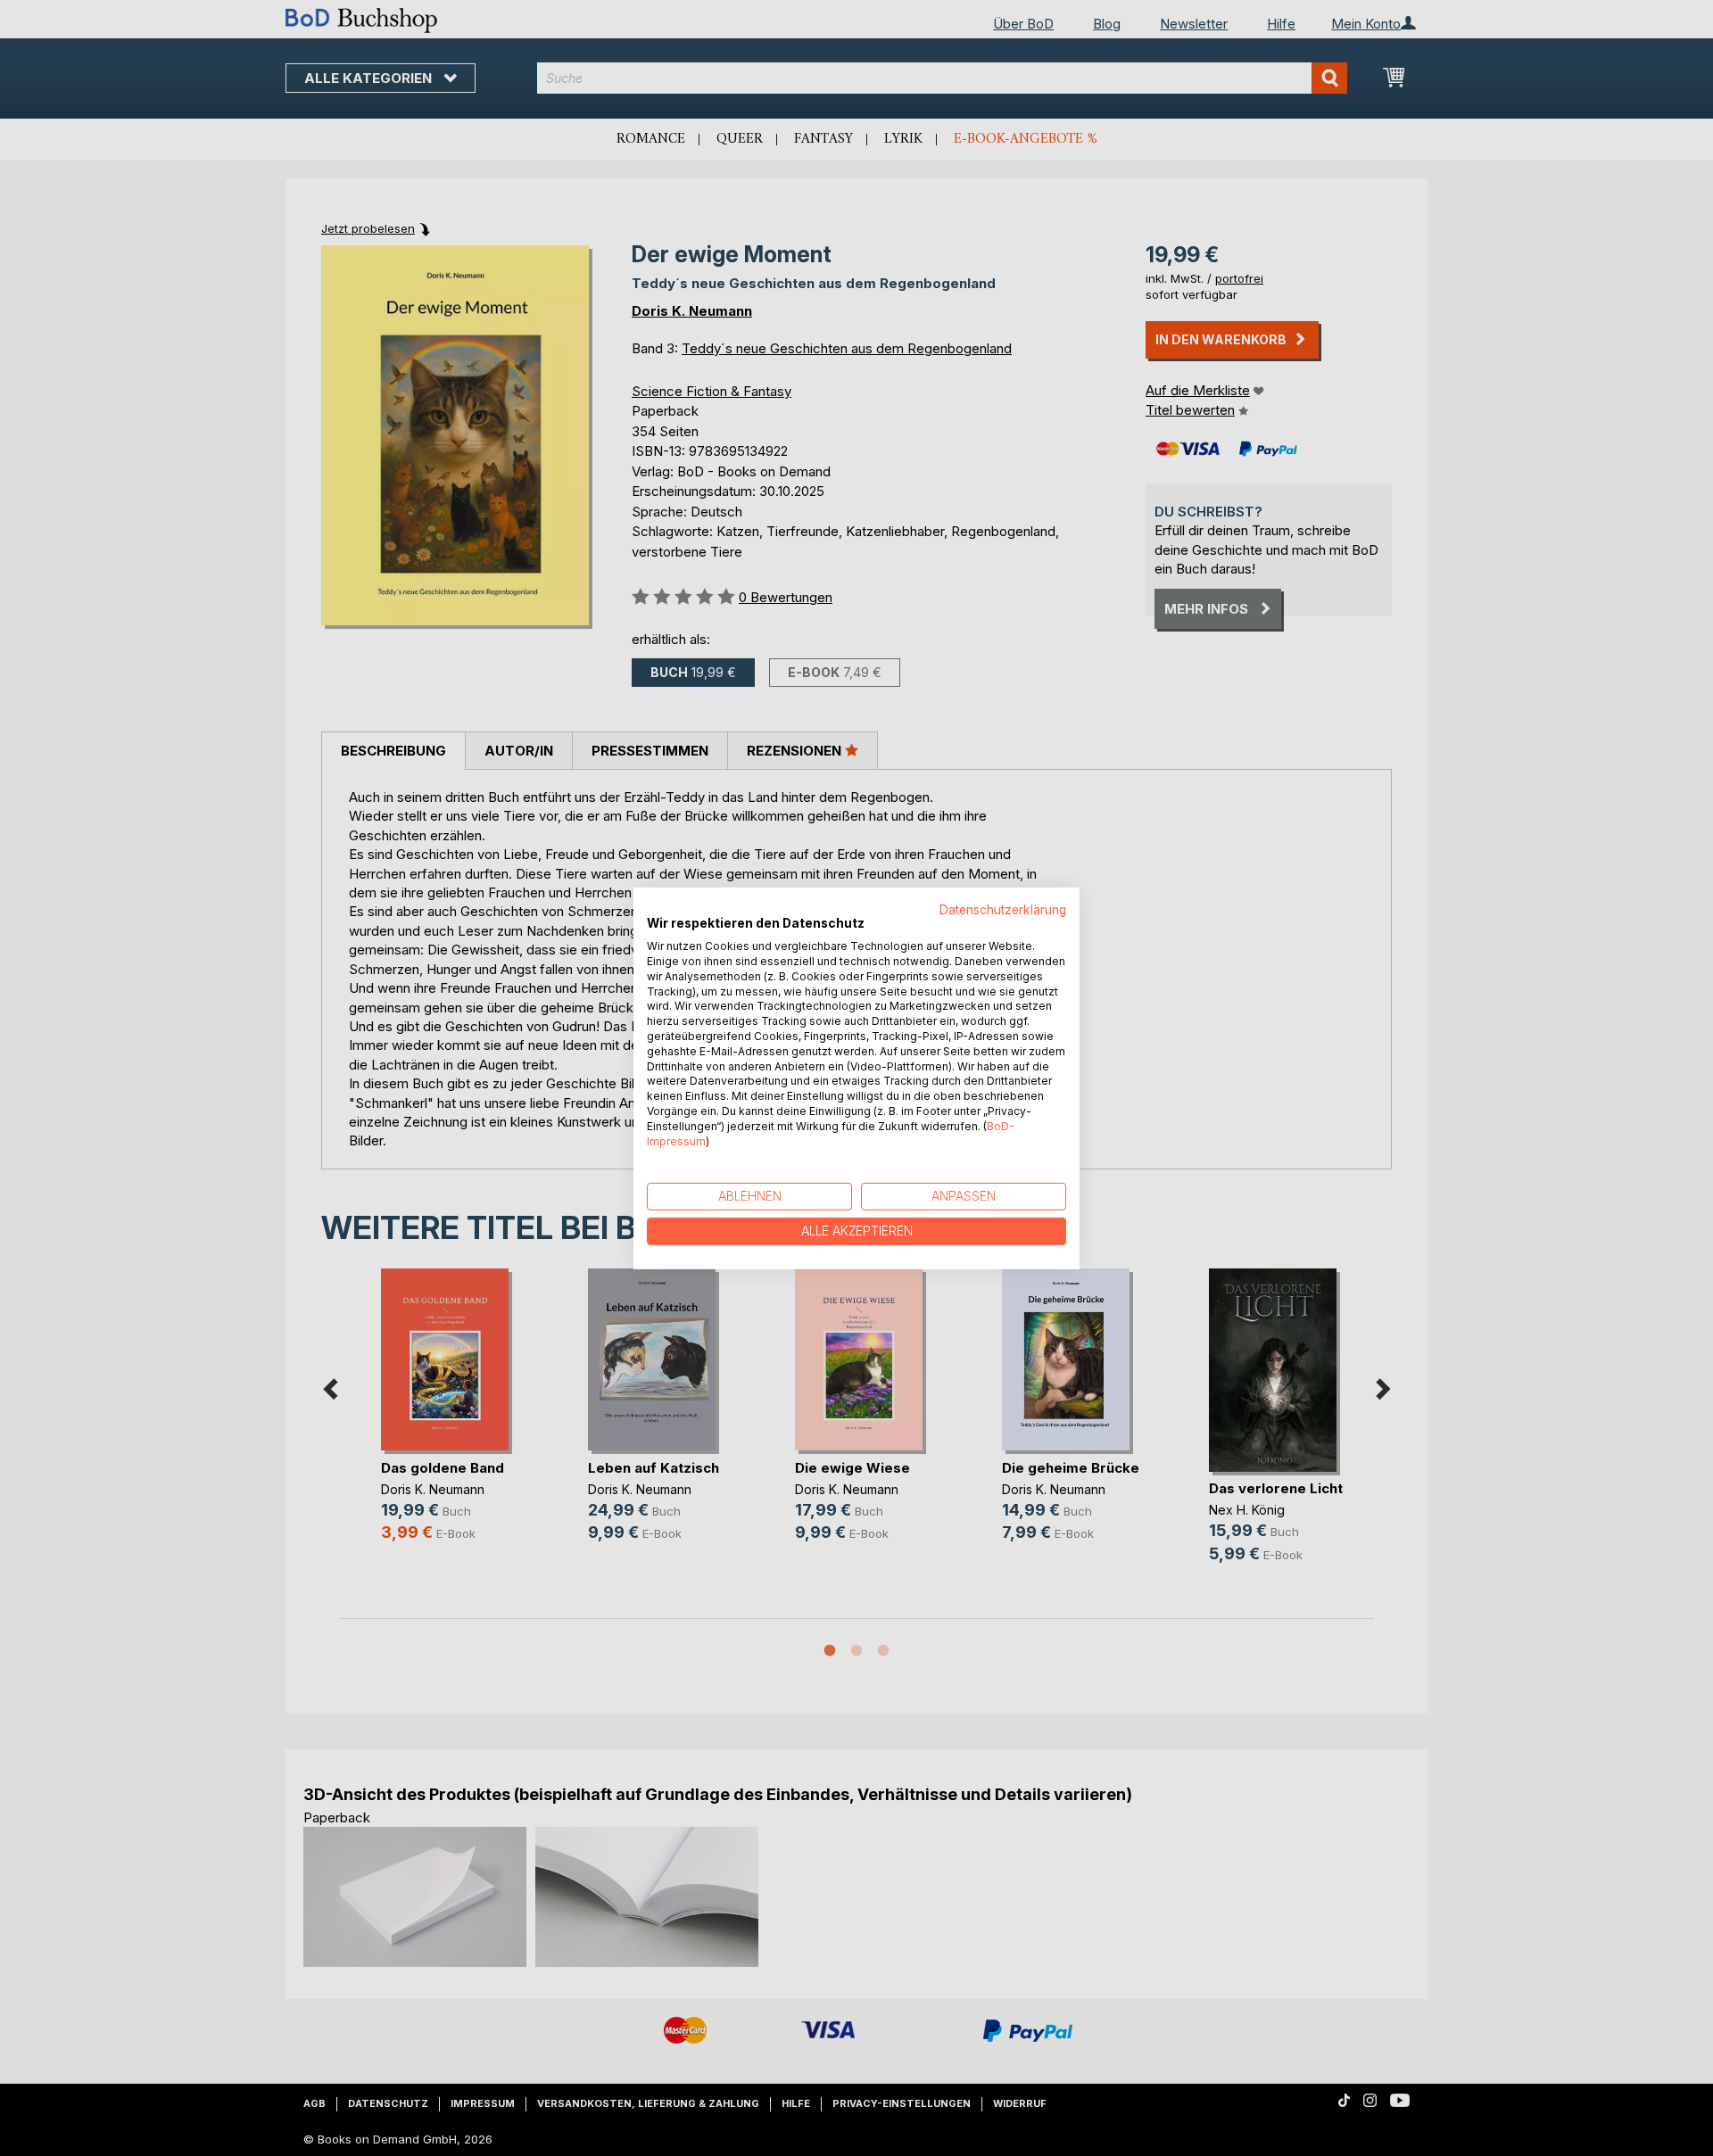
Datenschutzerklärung (1003, 909)
